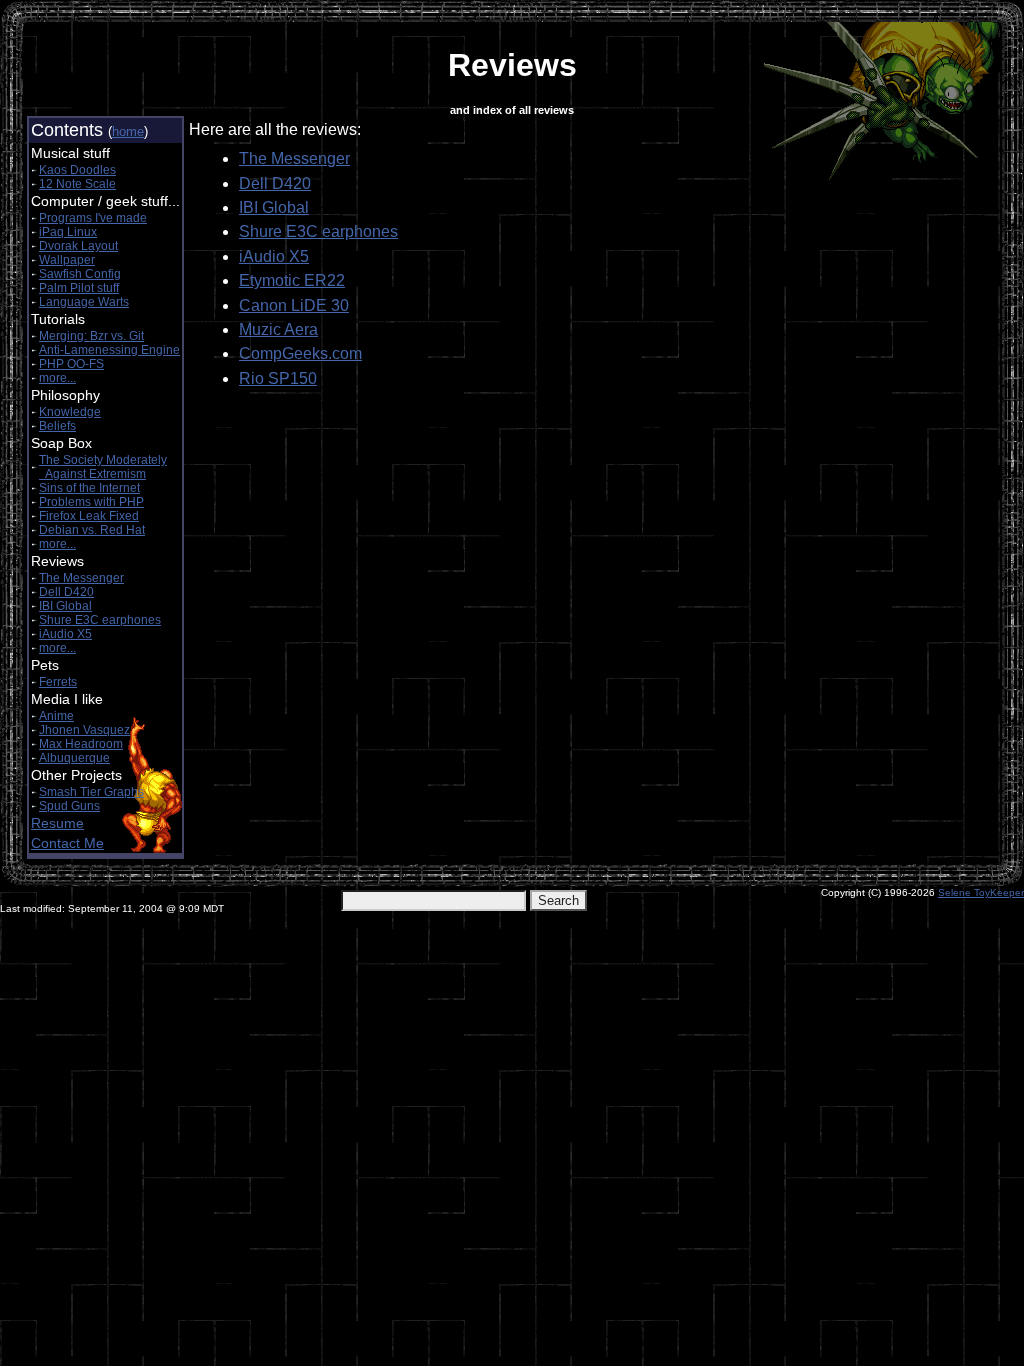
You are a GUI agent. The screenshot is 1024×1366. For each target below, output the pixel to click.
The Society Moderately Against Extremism (103, 467)
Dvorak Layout (78, 246)
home (128, 131)
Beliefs (57, 426)
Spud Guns (69, 806)
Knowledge (70, 412)
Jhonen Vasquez (84, 730)
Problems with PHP (91, 502)
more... (57, 378)
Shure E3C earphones (100, 620)
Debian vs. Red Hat (92, 530)
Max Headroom (81, 744)
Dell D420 (66, 592)
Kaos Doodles (77, 170)
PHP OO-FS (71, 364)
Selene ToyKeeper (981, 892)
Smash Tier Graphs (91, 792)
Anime (56, 716)
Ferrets (58, 682)
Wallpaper (67, 260)
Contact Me (67, 843)
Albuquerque (74, 758)
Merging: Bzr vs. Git (91, 336)
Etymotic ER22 (292, 280)
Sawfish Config (80, 274)
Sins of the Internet (89, 488)
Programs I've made (93, 218)
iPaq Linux (68, 232)
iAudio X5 (65, 634)
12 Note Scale (77, 184)
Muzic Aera (278, 329)
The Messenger (81, 578)
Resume (57, 823)
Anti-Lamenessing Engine (109, 350)
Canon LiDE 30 (294, 305)
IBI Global (65, 606)
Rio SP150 (278, 378)
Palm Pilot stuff (79, 288)
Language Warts (84, 302)
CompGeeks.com (300, 353)
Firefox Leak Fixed (89, 516)
